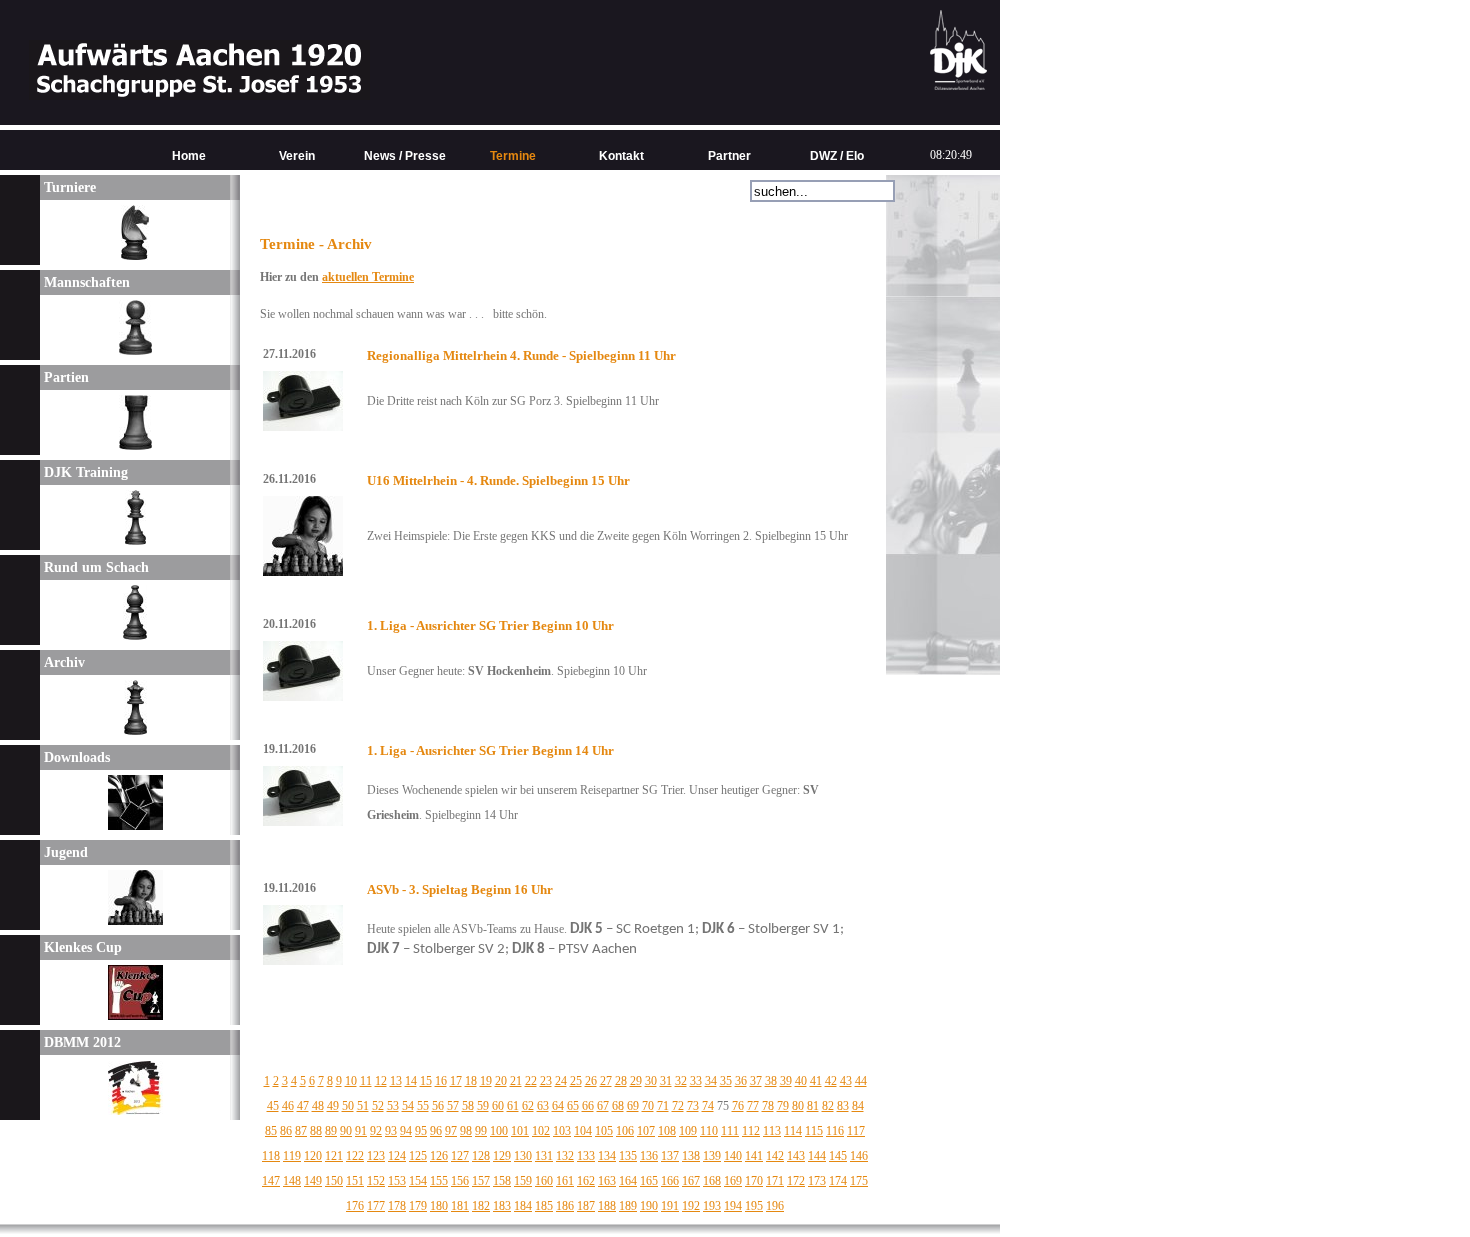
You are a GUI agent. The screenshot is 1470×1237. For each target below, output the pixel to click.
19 (486, 1081)
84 (858, 1106)
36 (741, 1081)
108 (667, 1131)
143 (796, 1156)
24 (561, 1081)
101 (520, 1131)
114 (793, 1131)
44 (861, 1081)
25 (576, 1081)
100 (499, 1131)
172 (796, 1181)
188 (607, 1206)
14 (411, 1081)
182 (481, 1206)
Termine (513, 156)
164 (628, 1181)
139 (712, 1156)
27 (606, 1081)
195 (754, 1206)
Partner (729, 156)
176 (355, 1206)
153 (397, 1181)
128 (481, 1156)
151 (355, 1181)
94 (406, 1131)
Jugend (64, 852)
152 (376, 1181)
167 (691, 1181)
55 (423, 1106)
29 (636, 1081)
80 (798, 1106)
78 (768, 1106)
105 (604, 1131)
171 (775, 1181)
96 (436, 1131)
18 (471, 1081)
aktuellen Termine (368, 277)
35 (726, 1081)
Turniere (68, 187)
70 (648, 1106)
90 (346, 1131)
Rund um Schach (94, 567)
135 (628, 1156)
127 (460, 1156)
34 (711, 1081)
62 (528, 1106)
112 (751, 1131)
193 (712, 1206)
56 (438, 1106)
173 (817, 1181)
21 (516, 1081)
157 (481, 1181)
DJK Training (84, 472)
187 (586, 1206)
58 (468, 1106)
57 (453, 1106)
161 (565, 1181)
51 (363, 1106)
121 (334, 1156)
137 (670, 1156)
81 (813, 1106)
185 (544, 1206)
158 (502, 1181)
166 (670, 1181)
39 (786, 1081)
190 (649, 1206)
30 (651, 1081)
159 (523, 1181)
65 (573, 1106)
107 (646, 1131)
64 (558, 1106)
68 (618, 1106)
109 (688, 1131)
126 (439, 1156)
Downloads (75, 757)
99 (481, 1131)
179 (418, 1206)
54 (408, 1106)
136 (649, 1156)
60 (498, 1106)
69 (633, 1106)
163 (607, 1181)
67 (603, 1106)
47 (303, 1106)
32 (681, 1081)
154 (418, 1181)
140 (733, 1156)
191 (670, 1206)
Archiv (62, 662)
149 (313, 1181)
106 (625, 1131)
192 (691, 1206)
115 (814, 1131)
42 (831, 1081)
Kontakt (621, 156)
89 (331, 1131)
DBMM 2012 (80, 1042)
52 (378, 1106)
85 (271, 1131)
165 (649, 1181)
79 (783, 1106)
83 (843, 1106)
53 (393, 1106)
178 (397, 1206)
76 (738, 1106)
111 (730, 1131)
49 (333, 1106)
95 (421, 1131)
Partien (64, 377)
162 (586, 1181)
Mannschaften (85, 282)
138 (691, 1156)
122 (355, 1156)
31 (666, 1081)
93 (391, 1131)
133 (586, 1156)
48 (318, 1106)
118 (271, 1156)
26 (591, 1081)
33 (696, 1081)
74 (708, 1106)
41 (816, 1081)
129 (502, 1156)
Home (189, 156)
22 (531, 1081)
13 (396, 1081)
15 (426, 1081)
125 (418, 1156)
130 (523, 1156)
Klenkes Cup (81, 947)
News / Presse (405, 156)
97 (451, 1131)
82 (828, 1106)
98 (466, 1131)
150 (334, 1181)
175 (859, 1181)
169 (733, 1181)
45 (273, 1106)
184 (523, 1206)
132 (565, 1156)
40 (801, 1081)
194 (733, 1206)
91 (361, 1131)
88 (316, 1131)
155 (439, 1181)
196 (775, 1206)
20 (501, 1081)
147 (271, 1181)
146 (859, 1156)
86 (286, 1131)
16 (441, 1081)
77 (753, 1106)
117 (856, 1131)
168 (712, 1181)
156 (460, 1181)
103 (562, 1131)
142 (775, 1156)
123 (376, 1156)
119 (292, 1156)
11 (366, 1081)
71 (663, 1106)
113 (772, 1131)
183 (502, 1206)
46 (288, 1106)
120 (313, 1156)
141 (754, 1156)
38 (771, 1081)
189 (628, 1206)
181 (460, 1206)
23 (546, 1081)
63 (543, 1106)
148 (292, 1181)
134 (607, 1156)
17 (456, 1081)
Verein (297, 156)
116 (835, 1131)
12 (381, 1081)
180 (439, 1206)
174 (838, 1181)
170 (754, 1181)
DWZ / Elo (837, 156)
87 (301, 1131)
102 (541, 1131)
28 (621, 1081)
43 (846, 1081)
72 (678, 1106)
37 (756, 1081)
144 (817, 1156)
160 (544, 1181)
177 (376, 1206)
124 (397, 1156)
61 (513, 1106)
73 (693, 1106)
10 (351, 1081)
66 (588, 1106)
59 (483, 1106)
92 (376, 1131)
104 (583, 1131)
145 (838, 1156)
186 (565, 1206)
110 (709, 1131)
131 (544, 1156)
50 (348, 1106)
